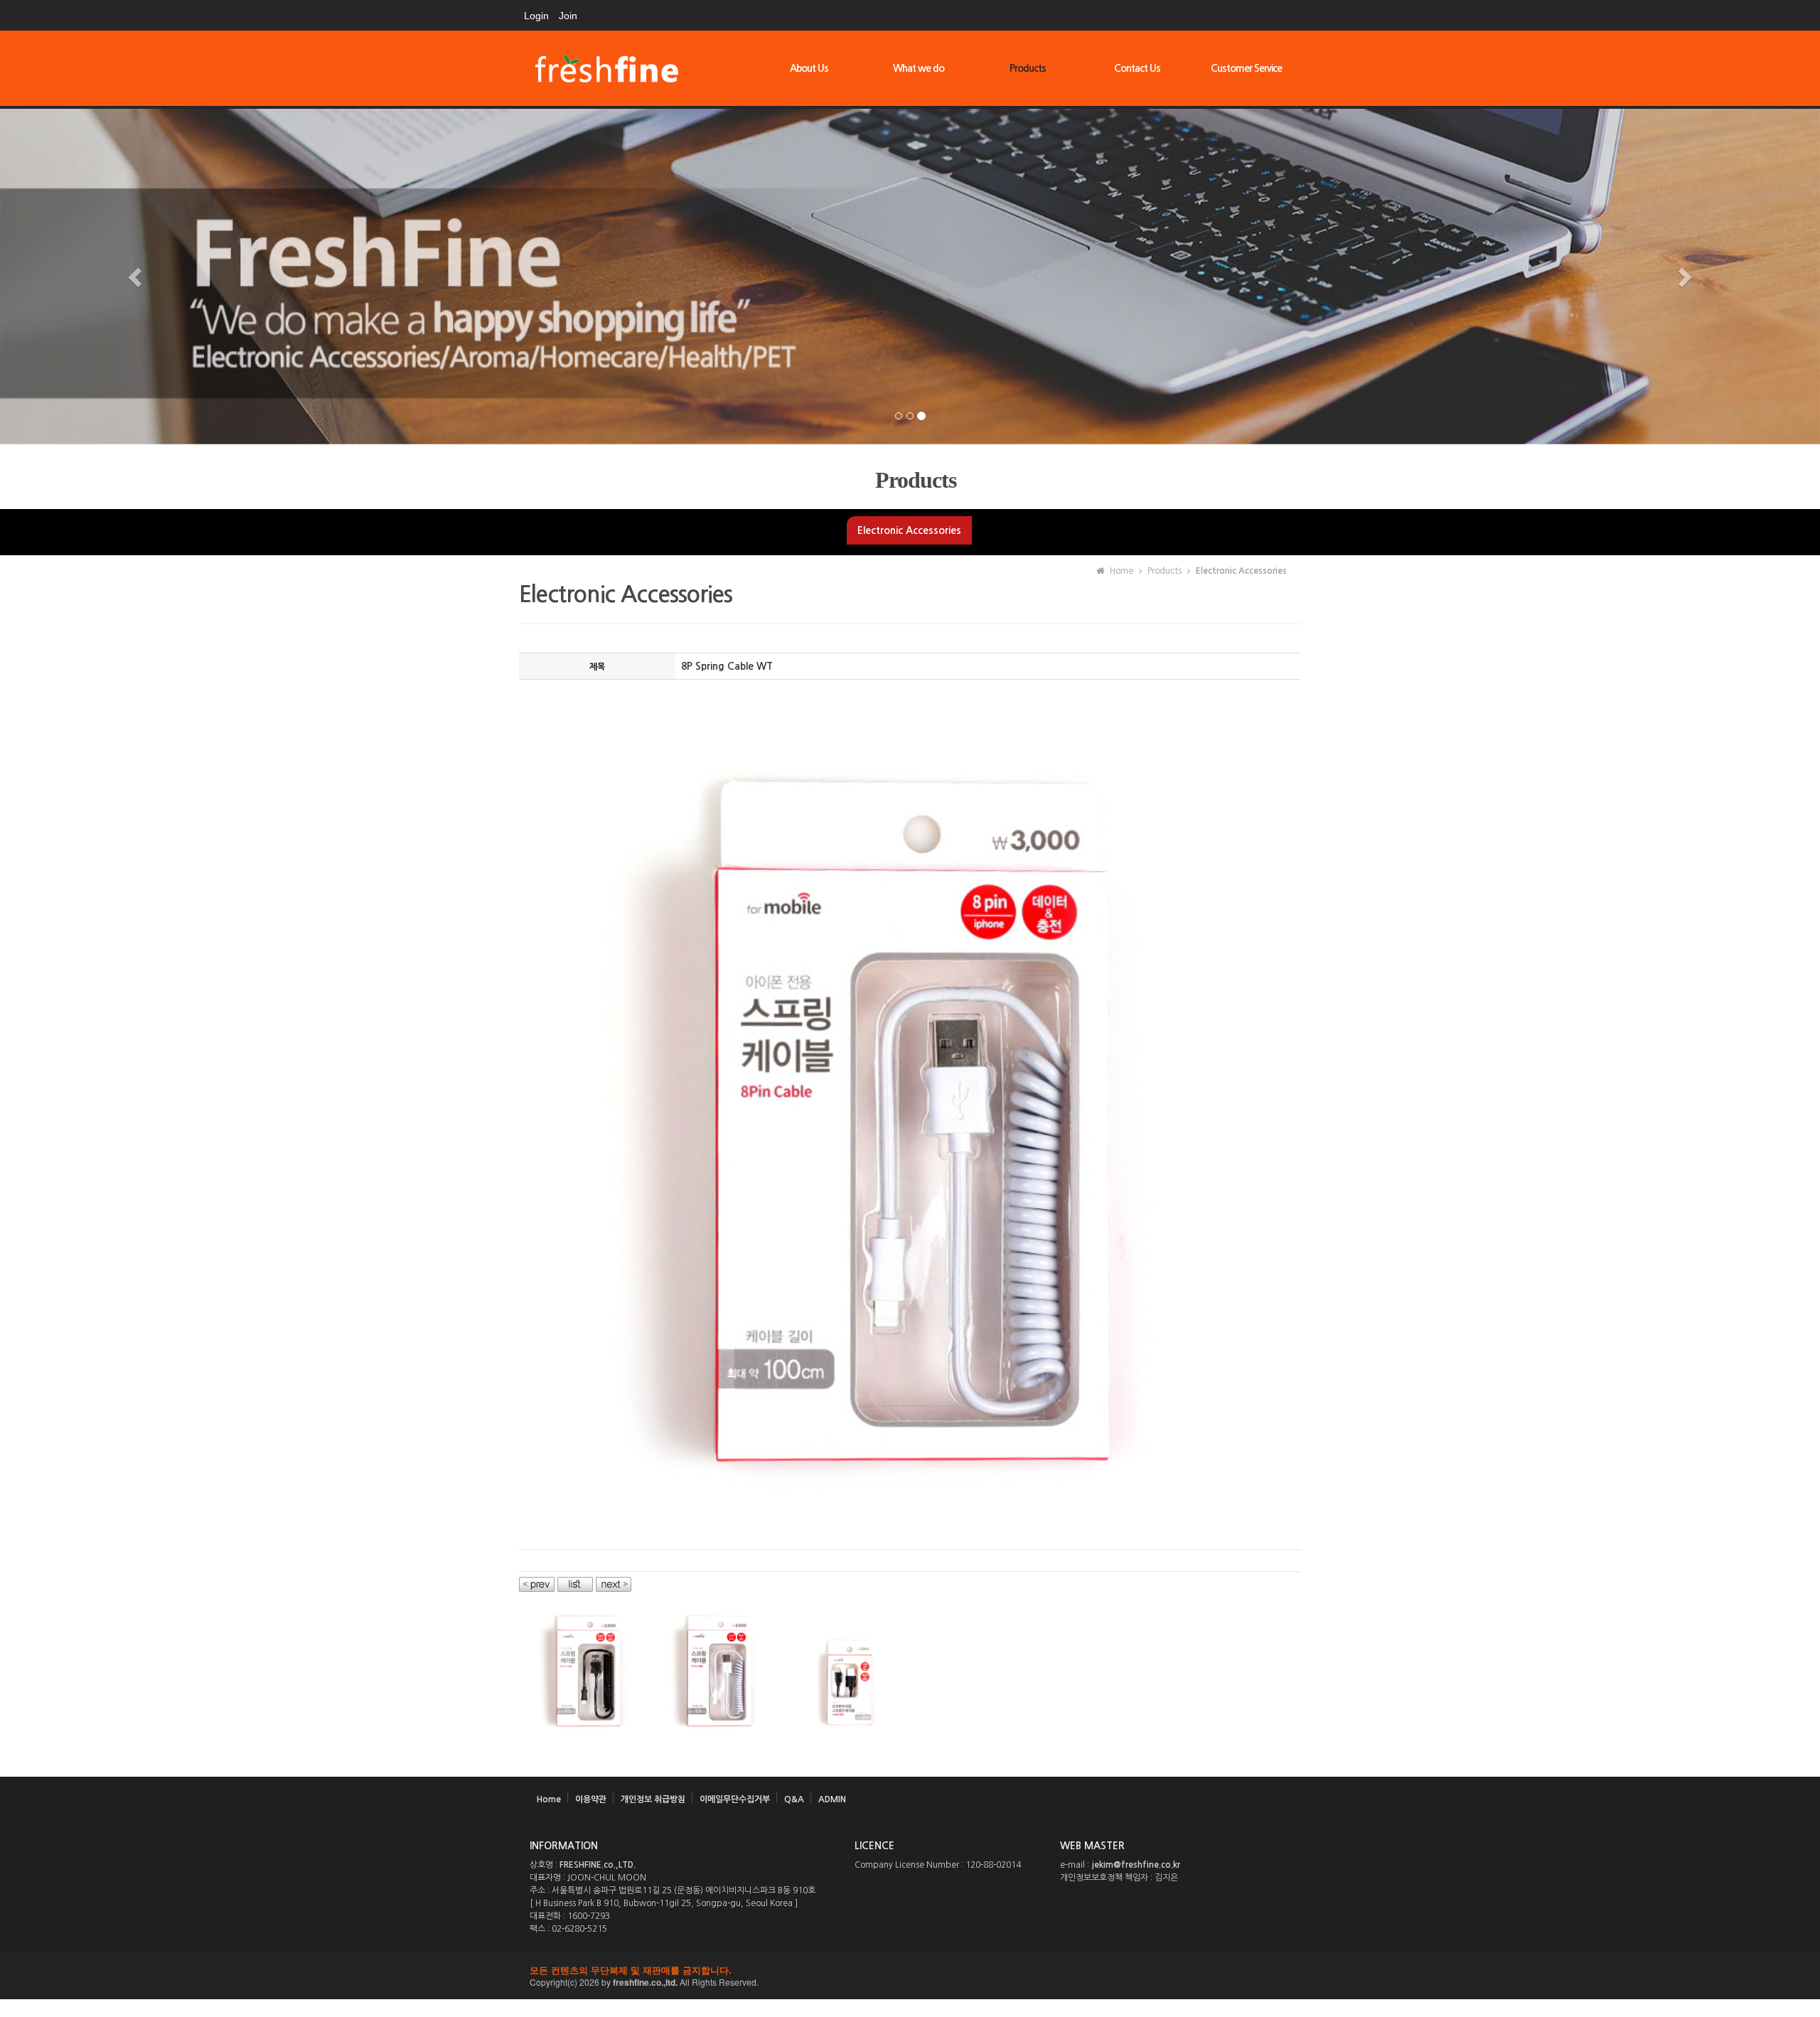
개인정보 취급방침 (653, 1817)
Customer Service (1246, 68)
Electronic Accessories (909, 547)
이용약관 (591, 1817)
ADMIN (832, 1817)
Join (568, 16)
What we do (919, 68)
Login (536, 16)
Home (549, 1817)
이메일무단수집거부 (735, 1817)
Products (1028, 68)
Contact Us (1137, 68)
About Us (809, 68)
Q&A (794, 1817)
